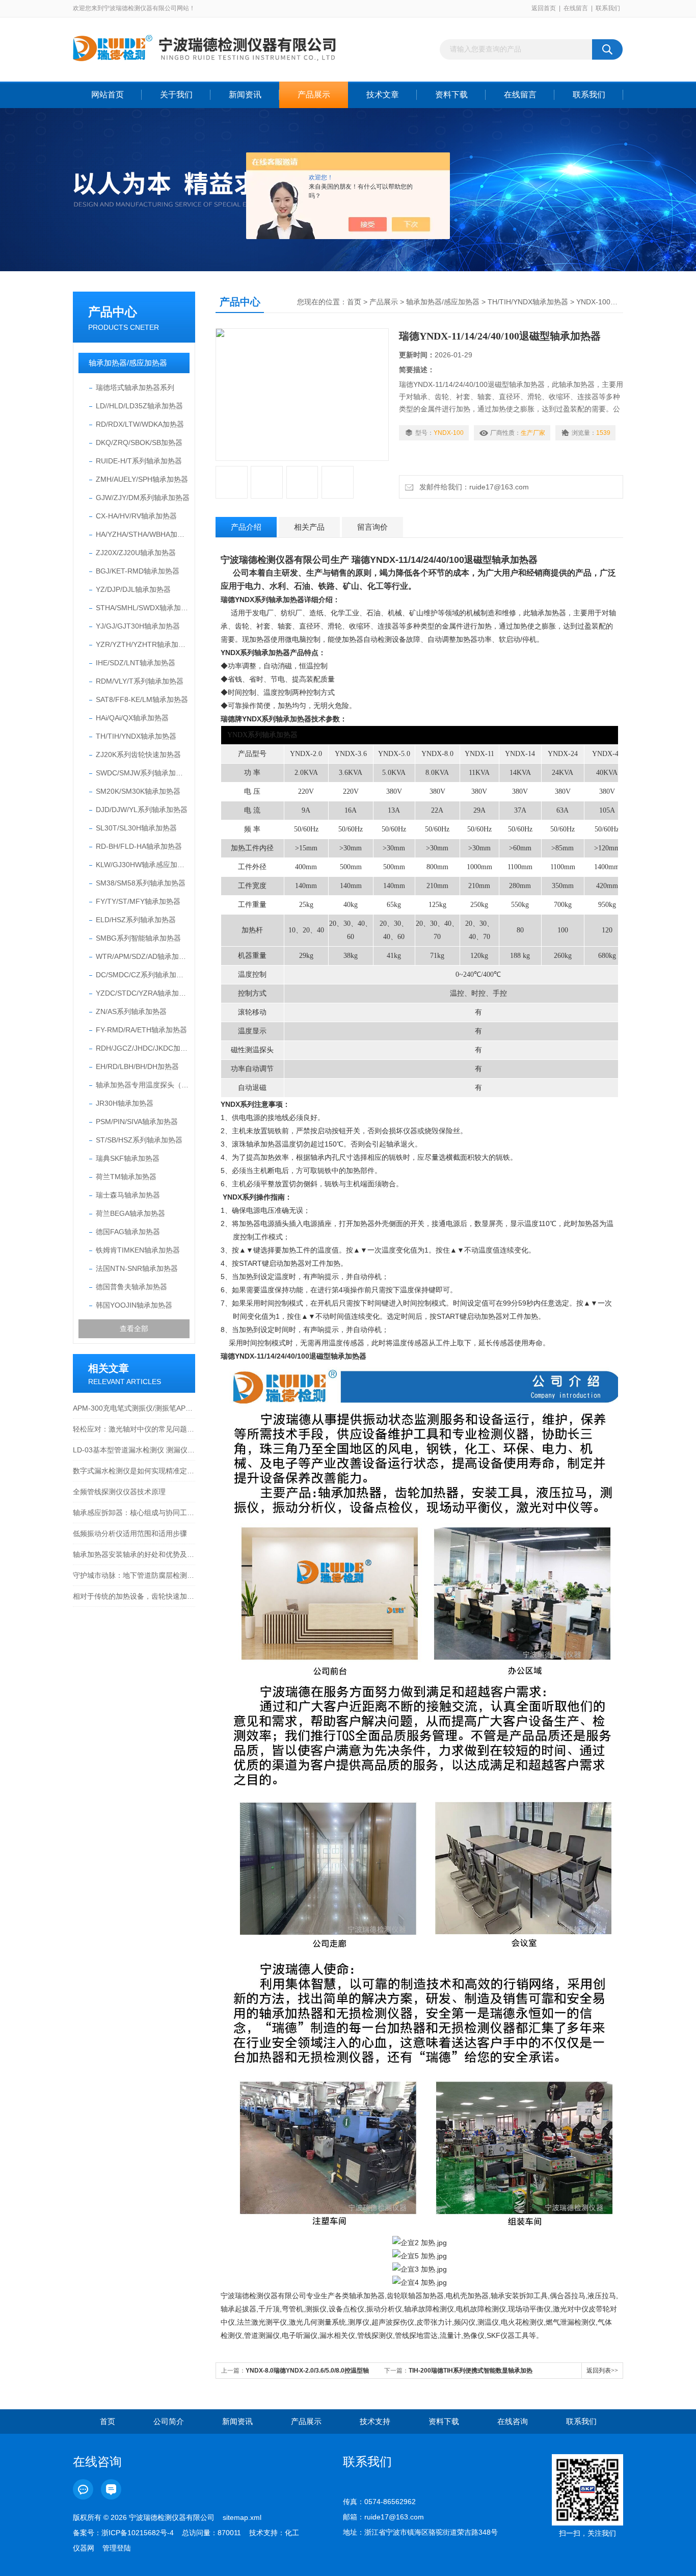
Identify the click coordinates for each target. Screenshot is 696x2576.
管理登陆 (117, 2548)
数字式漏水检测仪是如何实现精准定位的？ (134, 1471)
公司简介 (169, 2421)
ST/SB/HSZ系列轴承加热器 (139, 1140)
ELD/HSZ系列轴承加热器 (136, 920)
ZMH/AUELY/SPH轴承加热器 (142, 479)
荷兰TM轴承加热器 (126, 1177)
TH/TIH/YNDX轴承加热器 (136, 736)
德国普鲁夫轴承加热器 (131, 1287)
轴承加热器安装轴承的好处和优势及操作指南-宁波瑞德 (134, 1554)
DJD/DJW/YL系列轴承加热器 (142, 810)
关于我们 (176, 95)
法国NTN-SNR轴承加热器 (137, 1268)
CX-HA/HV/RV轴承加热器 (136, 516)
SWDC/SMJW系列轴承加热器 (143, 773)
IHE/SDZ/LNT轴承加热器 (136, 663)
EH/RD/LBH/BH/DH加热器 (137, 1066)
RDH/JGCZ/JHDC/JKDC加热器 (143, 1048)
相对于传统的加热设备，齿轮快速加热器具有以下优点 (134, 1596)
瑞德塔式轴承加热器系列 (135, 387)
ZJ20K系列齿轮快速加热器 (138, 754)
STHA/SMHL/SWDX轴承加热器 (143, 608)
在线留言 (576, 8)
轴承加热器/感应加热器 (128, 363)
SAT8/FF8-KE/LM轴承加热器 (142, 699)
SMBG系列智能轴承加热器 (138, 938)
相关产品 (309, 527)
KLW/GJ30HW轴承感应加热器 (143, 865)
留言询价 (372, 527)
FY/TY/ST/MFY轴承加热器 (138, 901)
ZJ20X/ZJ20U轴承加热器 (136, 553)
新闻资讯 (245, 95)
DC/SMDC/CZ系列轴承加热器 (143, 975)
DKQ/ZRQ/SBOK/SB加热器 (139, 443)
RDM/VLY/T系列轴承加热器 (140, 681)
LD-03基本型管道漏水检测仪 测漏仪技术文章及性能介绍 (134, 1450)
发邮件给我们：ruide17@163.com (472, 487)
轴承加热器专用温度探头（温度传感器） (143, 1085)
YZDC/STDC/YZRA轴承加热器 (143, 993)
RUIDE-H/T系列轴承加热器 (139, 461)
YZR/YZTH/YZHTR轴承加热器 (143, 644)
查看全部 (134, 1329)
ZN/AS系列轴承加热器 (131, 1011)
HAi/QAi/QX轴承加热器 (132, 718)
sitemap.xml (242, 2517)
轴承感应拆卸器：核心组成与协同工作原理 (134, 1513)
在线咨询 (513, 2421)
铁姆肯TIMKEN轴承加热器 (138, 1250)
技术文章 (383, 95)
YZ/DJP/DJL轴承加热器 (133, 589)
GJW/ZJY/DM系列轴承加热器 (143, 498)
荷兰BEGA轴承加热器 (130, 1213)
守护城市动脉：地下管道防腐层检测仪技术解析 (134, 1575)
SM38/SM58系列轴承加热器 (141, 883)
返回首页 (544, 8)
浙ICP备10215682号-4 (138, 2533)
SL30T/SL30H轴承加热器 (136, 828)
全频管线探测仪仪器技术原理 (119, 1492)
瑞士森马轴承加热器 (128, 1195)
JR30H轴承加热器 (125, 1103)
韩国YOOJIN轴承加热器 (134, 1305)
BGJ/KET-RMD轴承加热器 (138, 571)
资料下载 (451, 95)
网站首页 (108, 95)
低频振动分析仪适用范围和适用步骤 (130, 1533)
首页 (354, 302)
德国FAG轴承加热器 (128, 1232)
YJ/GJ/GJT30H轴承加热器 (138, 626)
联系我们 (608, 8)
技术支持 (375, 2421)
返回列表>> (602, 2371)
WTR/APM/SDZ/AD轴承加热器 (143, 956)
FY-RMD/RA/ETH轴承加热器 (141, 1030)
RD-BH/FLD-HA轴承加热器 (139, 846)
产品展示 (314, 95)
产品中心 (113, 312)
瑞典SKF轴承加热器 (128, 1158)
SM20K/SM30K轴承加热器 (138, 791)
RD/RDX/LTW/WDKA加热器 (140, 424)
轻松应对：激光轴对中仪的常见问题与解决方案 (134, 1429)
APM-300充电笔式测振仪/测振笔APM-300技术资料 (134, 1408)
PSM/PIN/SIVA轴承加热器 (137, 1122)
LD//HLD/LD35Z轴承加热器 (139, 406)
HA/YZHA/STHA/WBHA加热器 (143, 534)
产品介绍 (246, 527)
